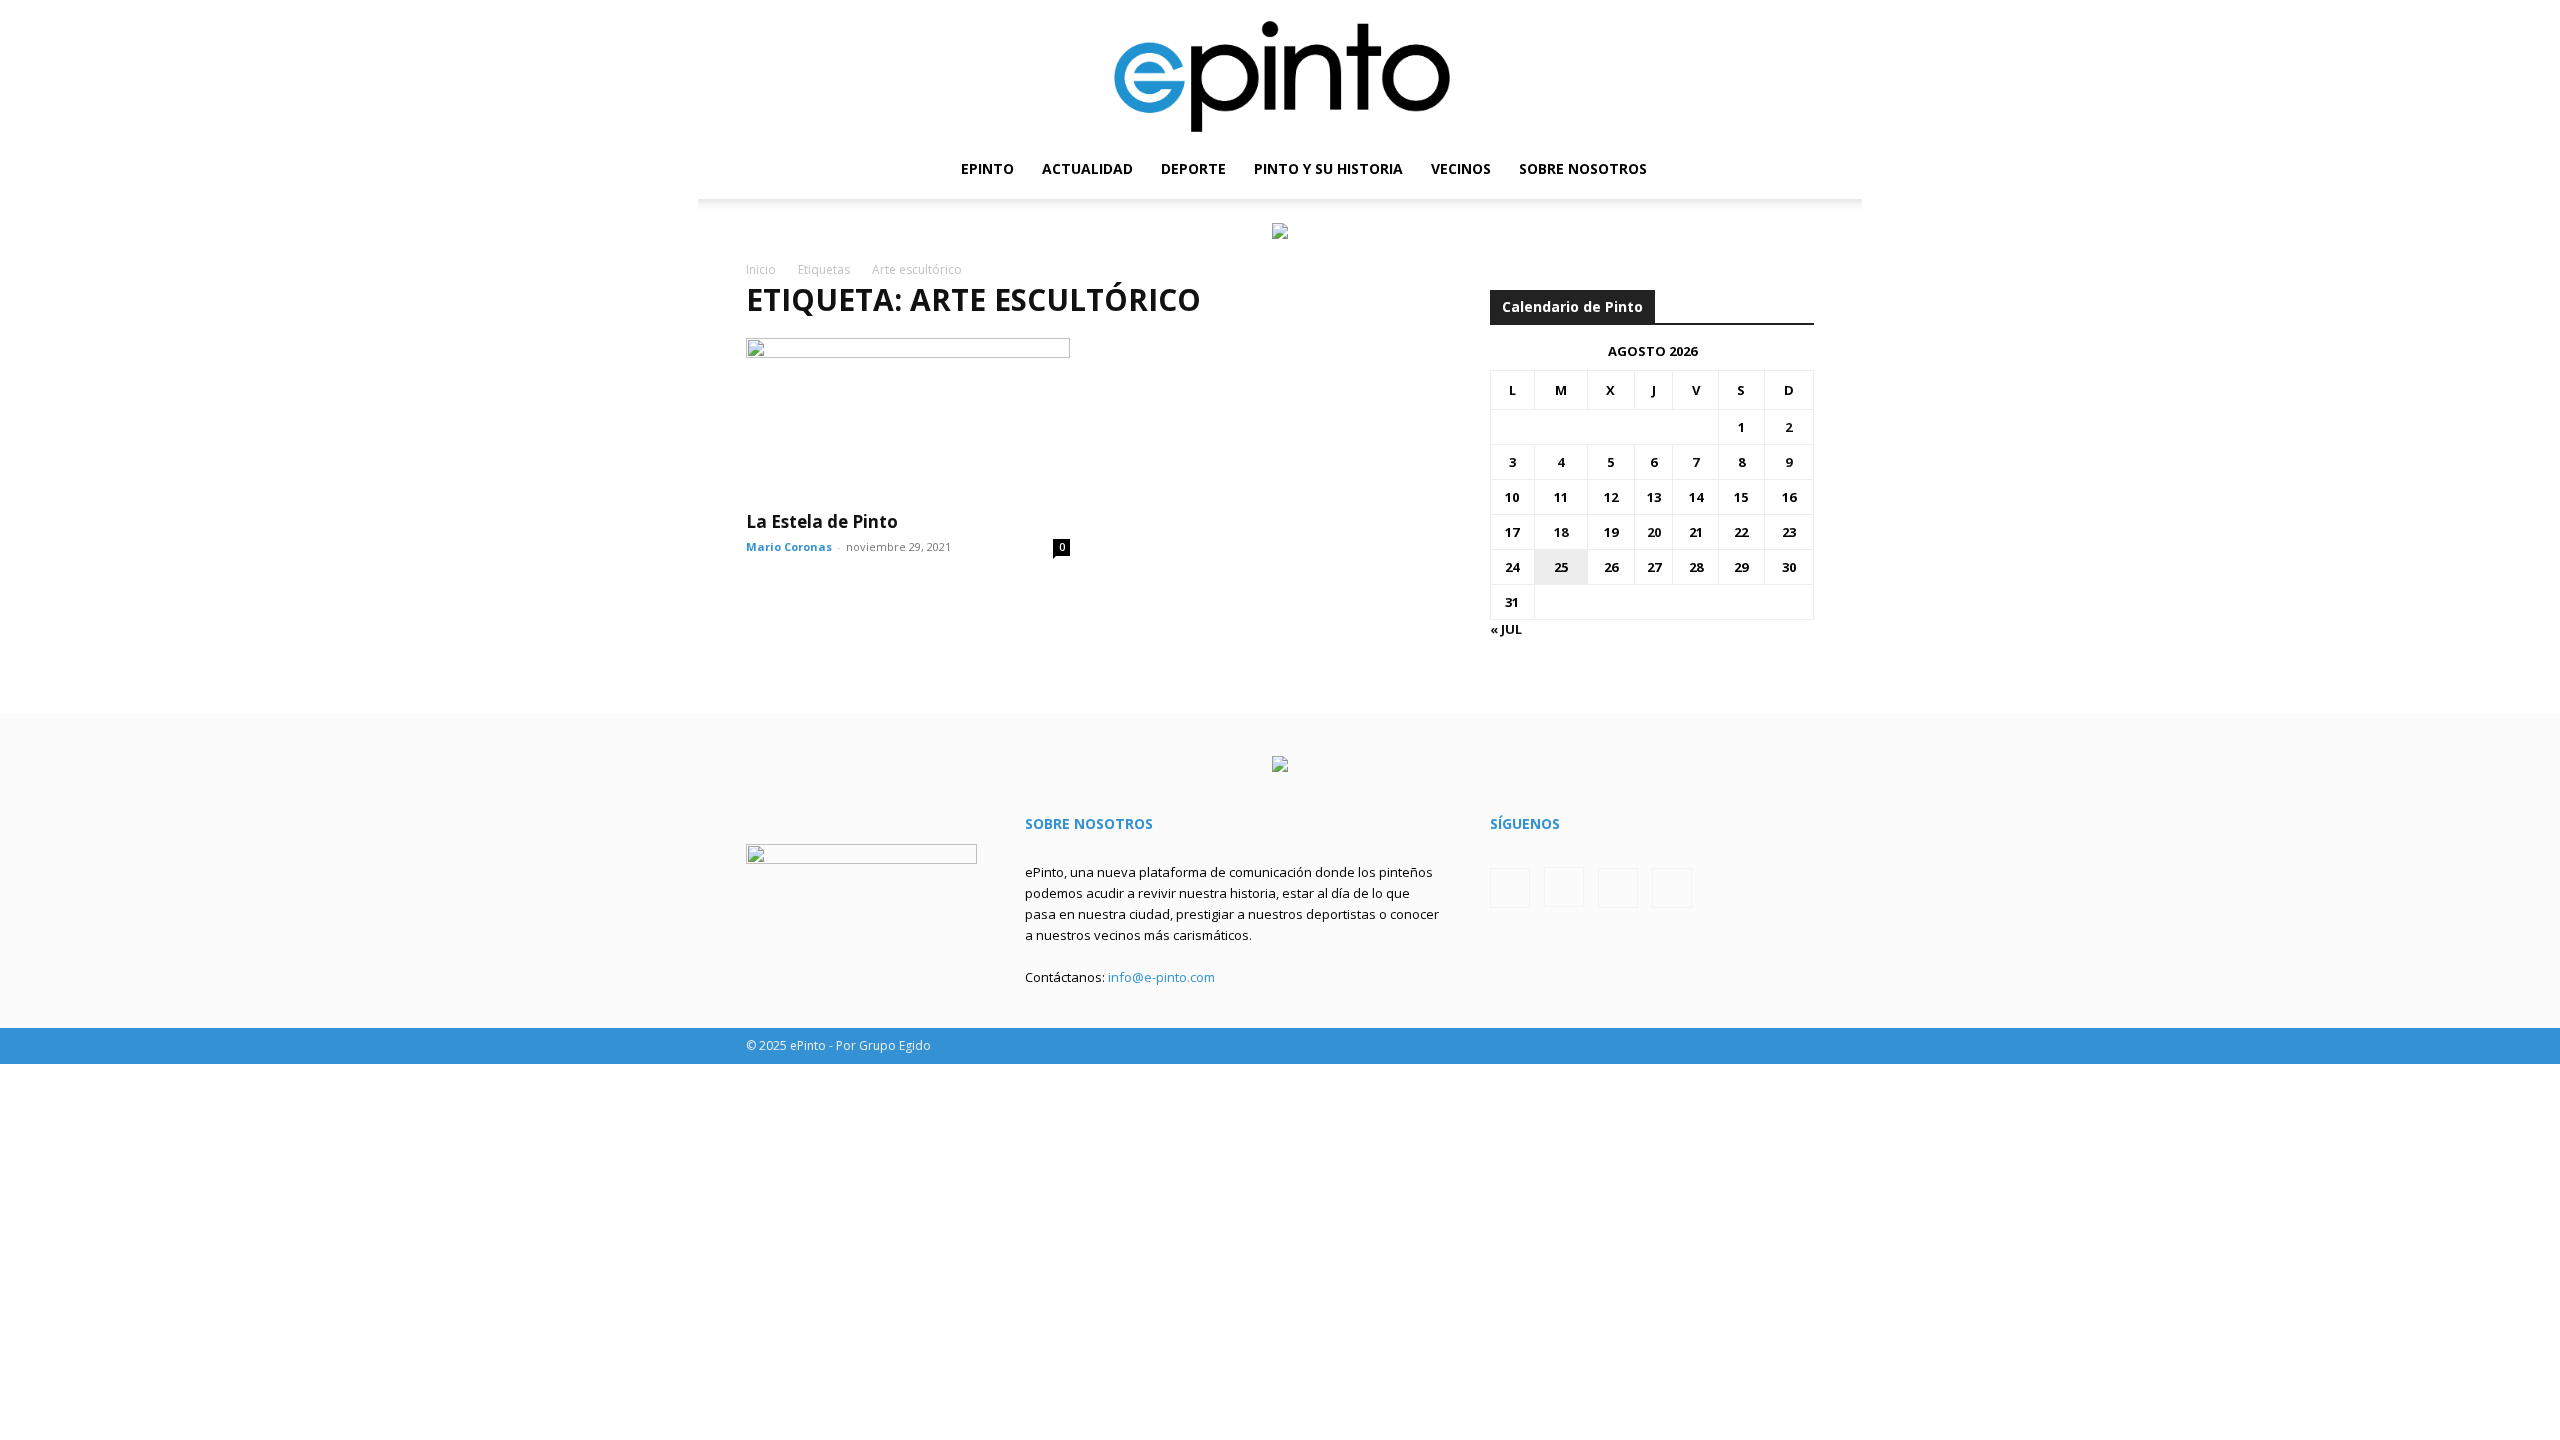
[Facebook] (1697, 169)
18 (1561, 532)
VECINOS (1461, 168)
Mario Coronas (789, 546)
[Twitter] (1765, 169)
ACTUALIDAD (1087, 168)
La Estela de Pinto (822, 521)
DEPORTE (1193, 168)
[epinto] (1280, 69)
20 (1654, 532)
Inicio (761, 269)
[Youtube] (1799, 169)
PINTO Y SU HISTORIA (1328, 168)
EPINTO (987, 168)
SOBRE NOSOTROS (1583, 168)
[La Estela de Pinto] (908, 418)
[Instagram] (1731, 169)
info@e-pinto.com (1161, 977)
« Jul (1506, 629)
